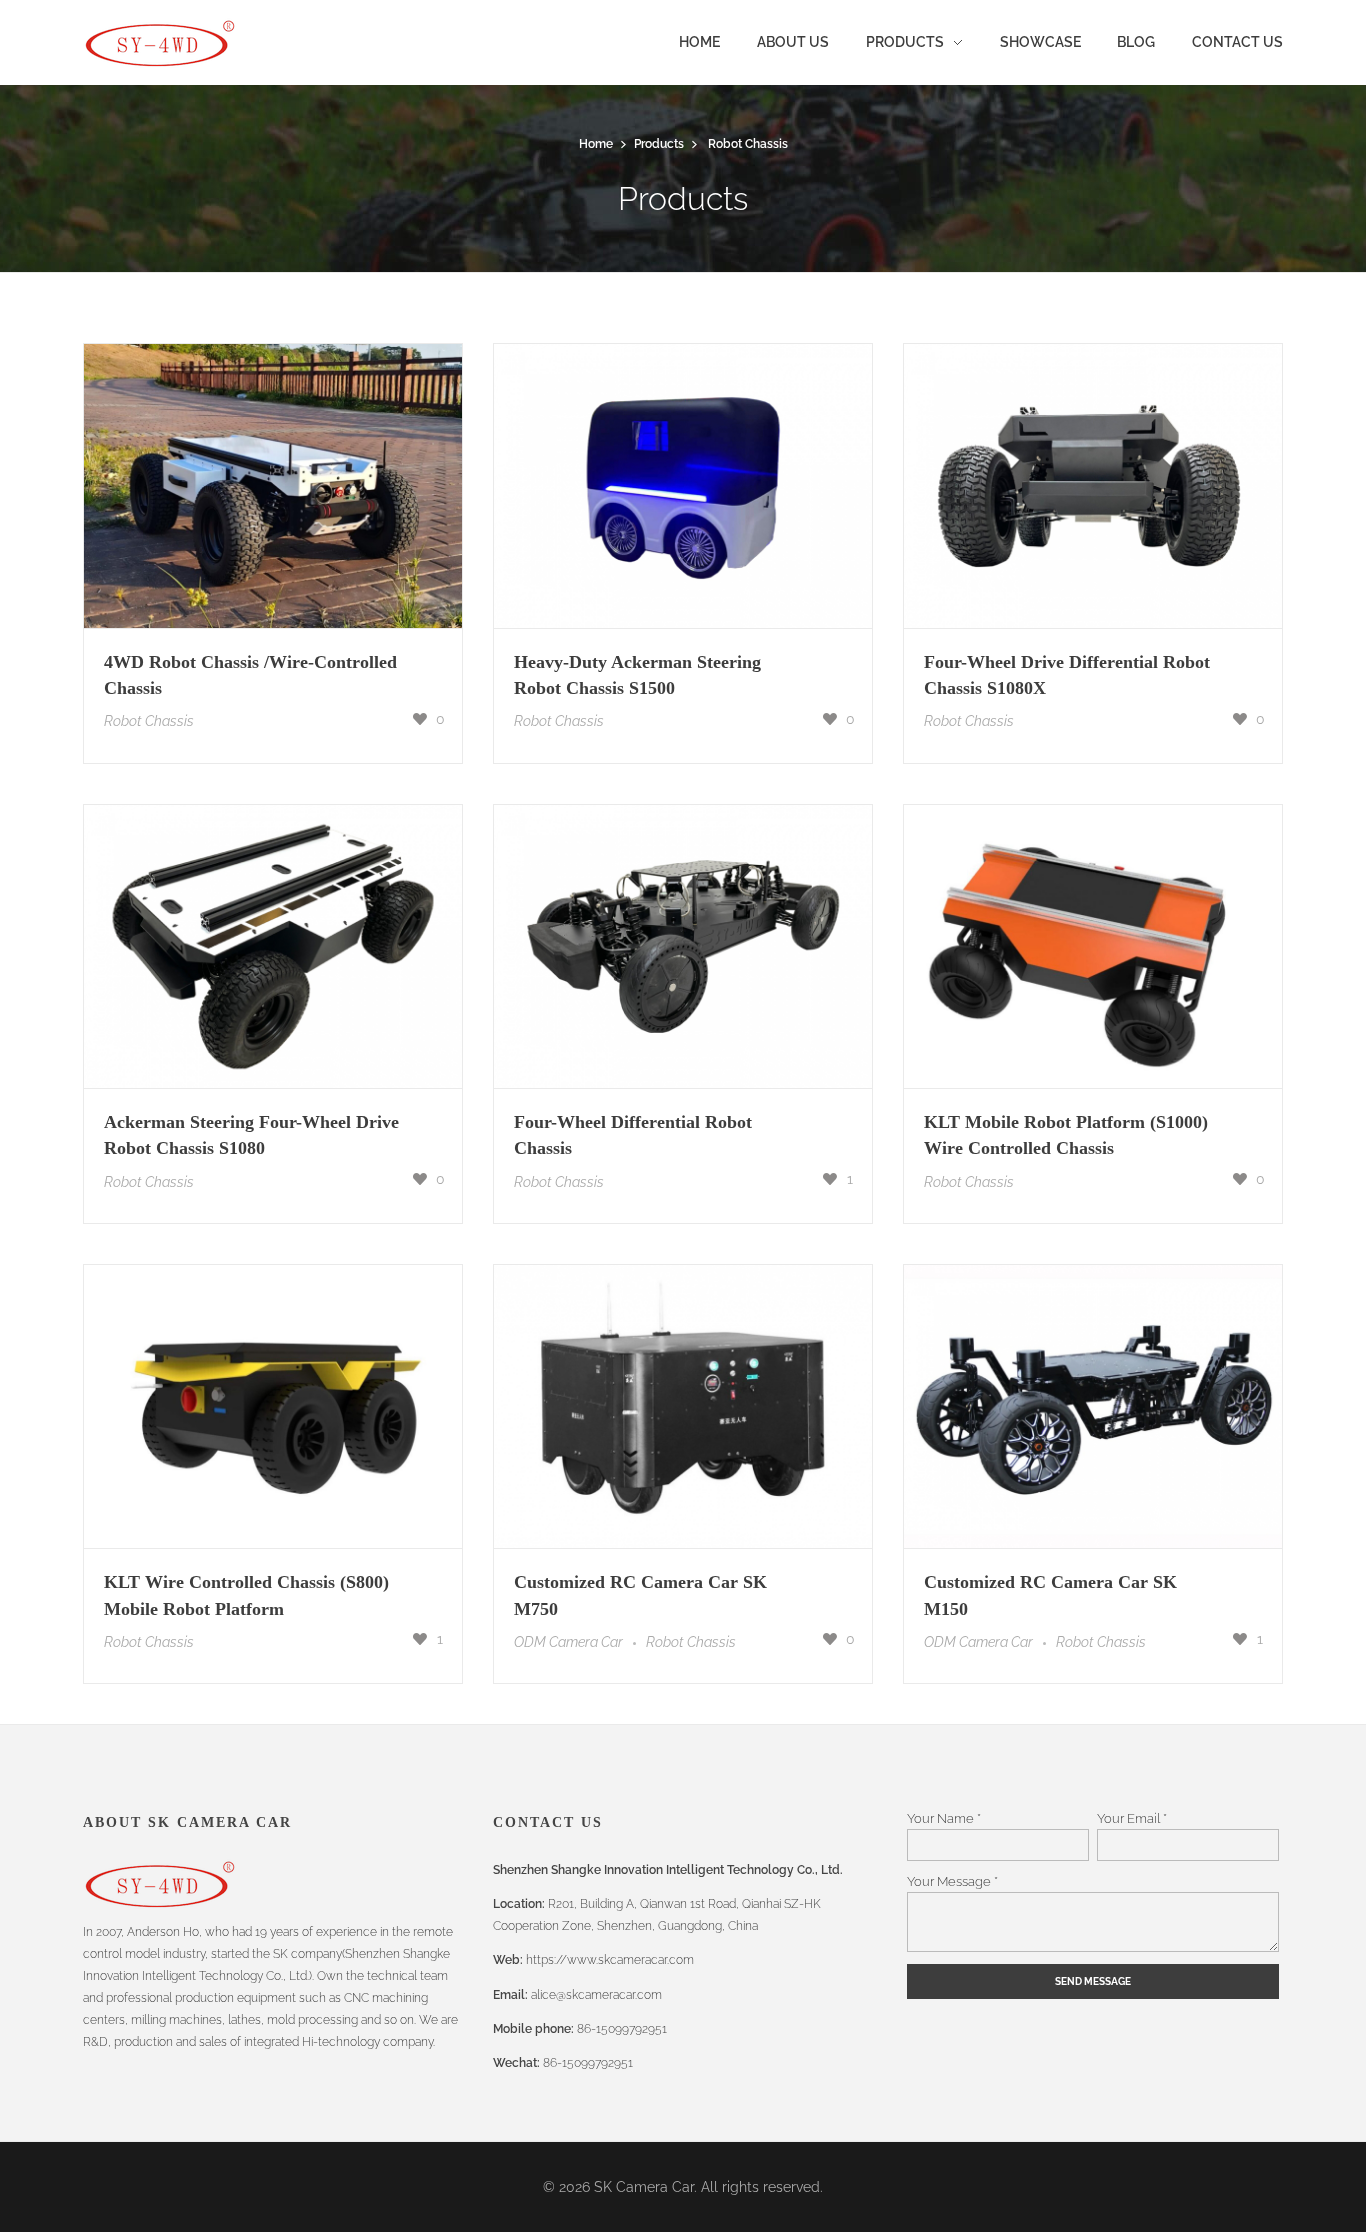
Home (596, 144)
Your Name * (944, 1818)
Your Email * (1132, 1818)
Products (659, 144)
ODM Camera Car (568, 1642)
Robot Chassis (149, 721)
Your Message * (952, 1881)
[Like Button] (420, 719)
